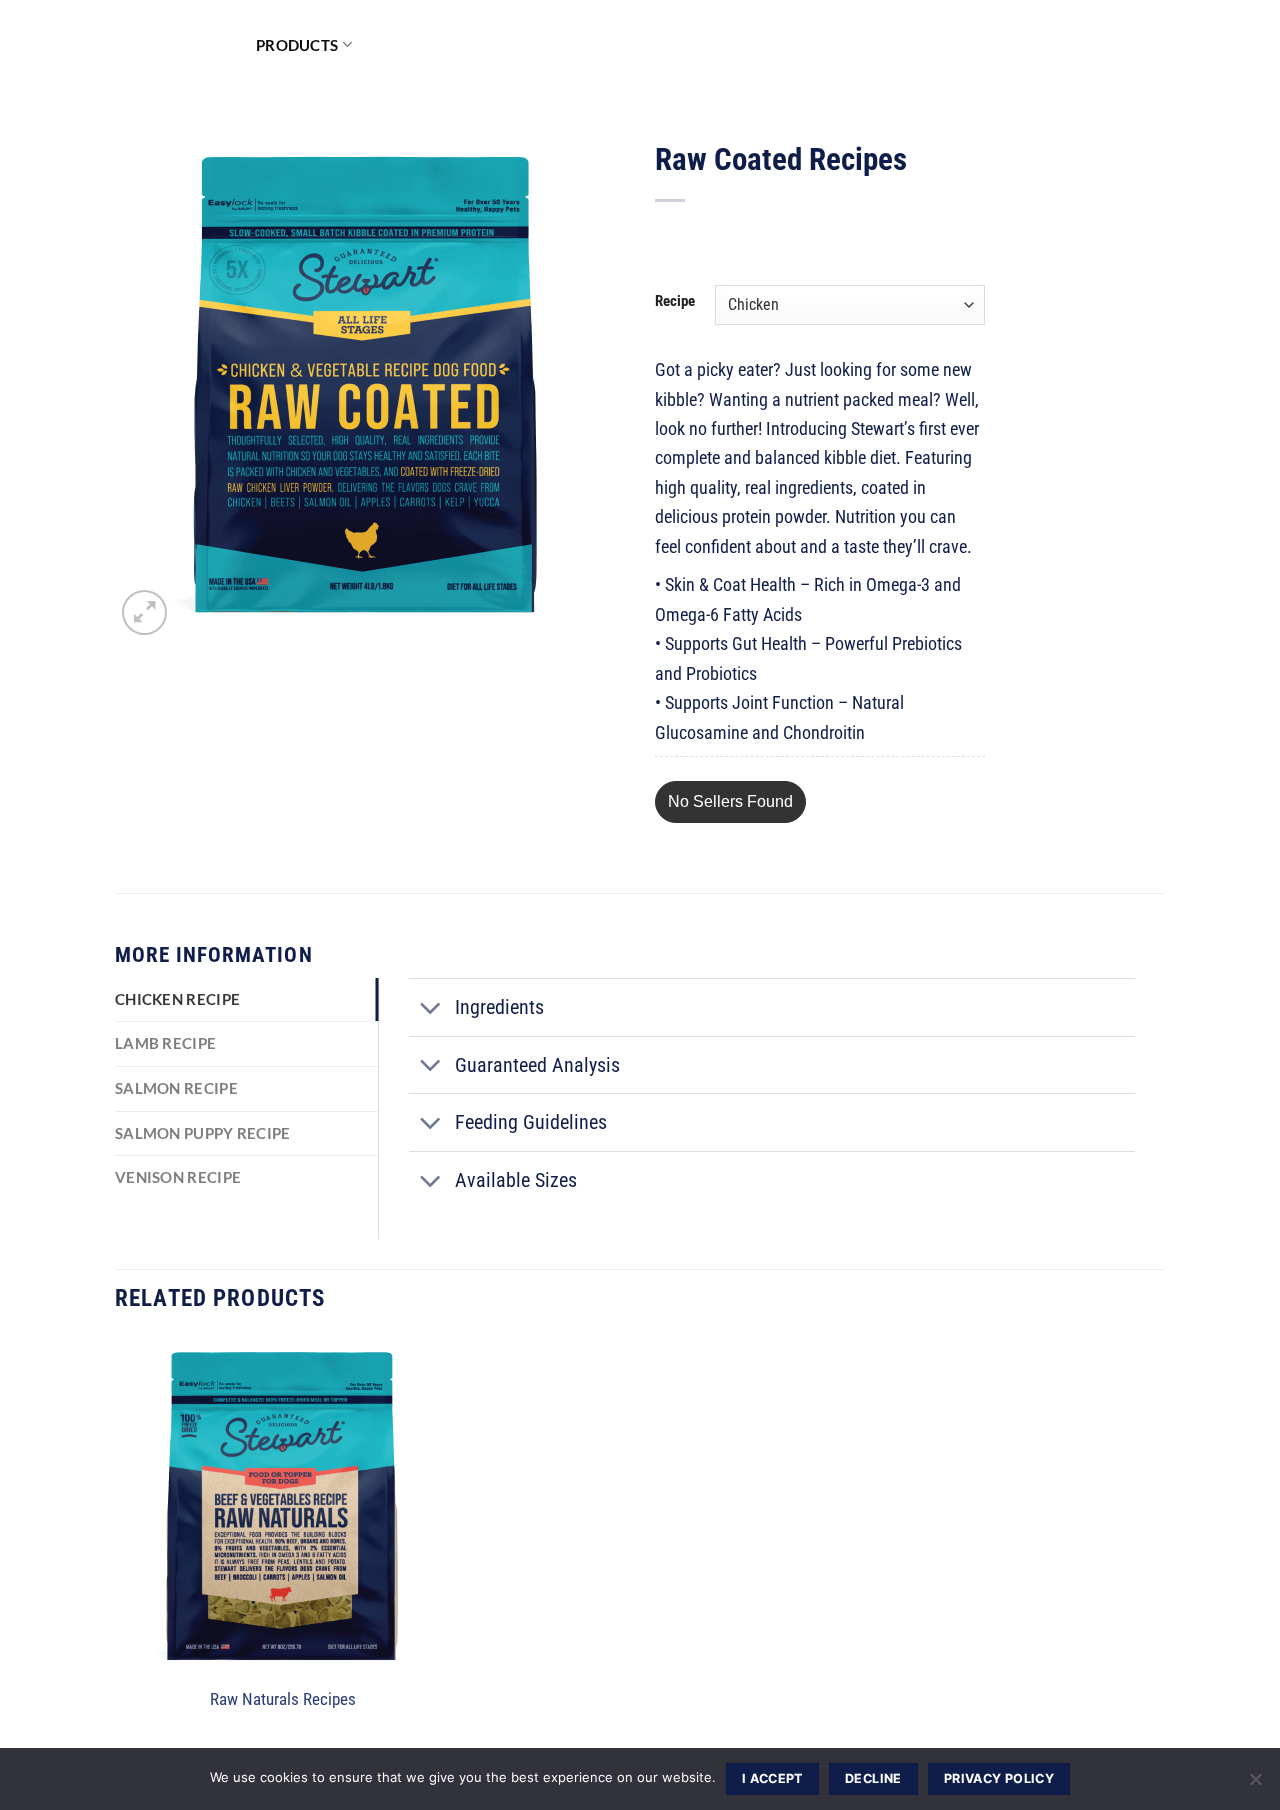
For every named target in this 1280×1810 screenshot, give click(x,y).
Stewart (170, 45)
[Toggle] (431, 1009)
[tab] (246, 1000)
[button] (730, 802)
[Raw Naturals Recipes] (282, 1506)
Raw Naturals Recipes (283, 1699)
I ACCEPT (772, 1778)
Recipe (675, 302)
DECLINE (873, 1778)
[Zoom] (144, 612)
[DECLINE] (1255, 1785)
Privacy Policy (999, 1778)
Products (297, 45)
